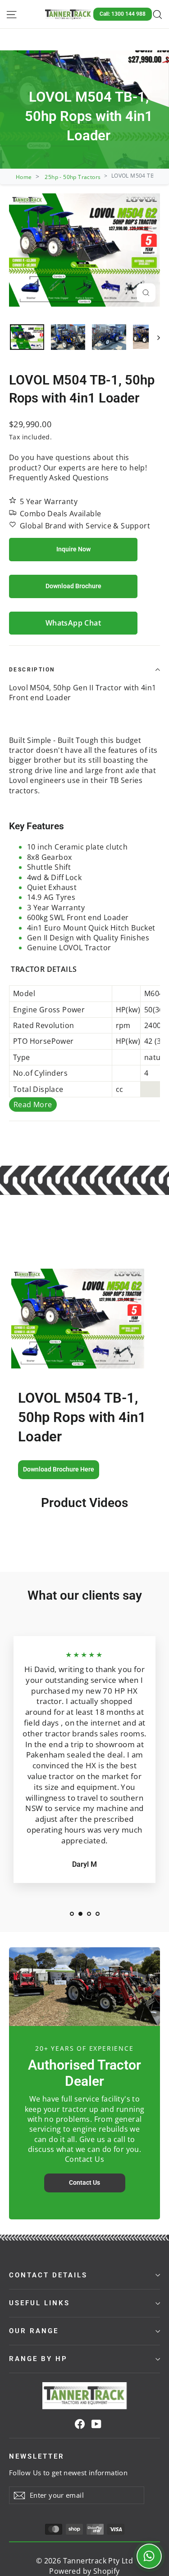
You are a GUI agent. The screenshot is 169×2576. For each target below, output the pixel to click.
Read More (33, 1105)
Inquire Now (73, 549)
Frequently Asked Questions (59, 478)
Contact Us (84, 2182)
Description (32, 670)
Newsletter (37, 2456)
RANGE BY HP (38, 2359)
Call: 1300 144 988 (123, 14)
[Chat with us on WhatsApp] (149, 2556)
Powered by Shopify (84, 2571)
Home (24, 177)
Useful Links (39, 2303)
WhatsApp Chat (73, 623)
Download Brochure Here (59, 1469)
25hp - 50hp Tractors (73, 177)
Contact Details (48, 2275)
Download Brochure (73, 586)
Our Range (34, 2331)
